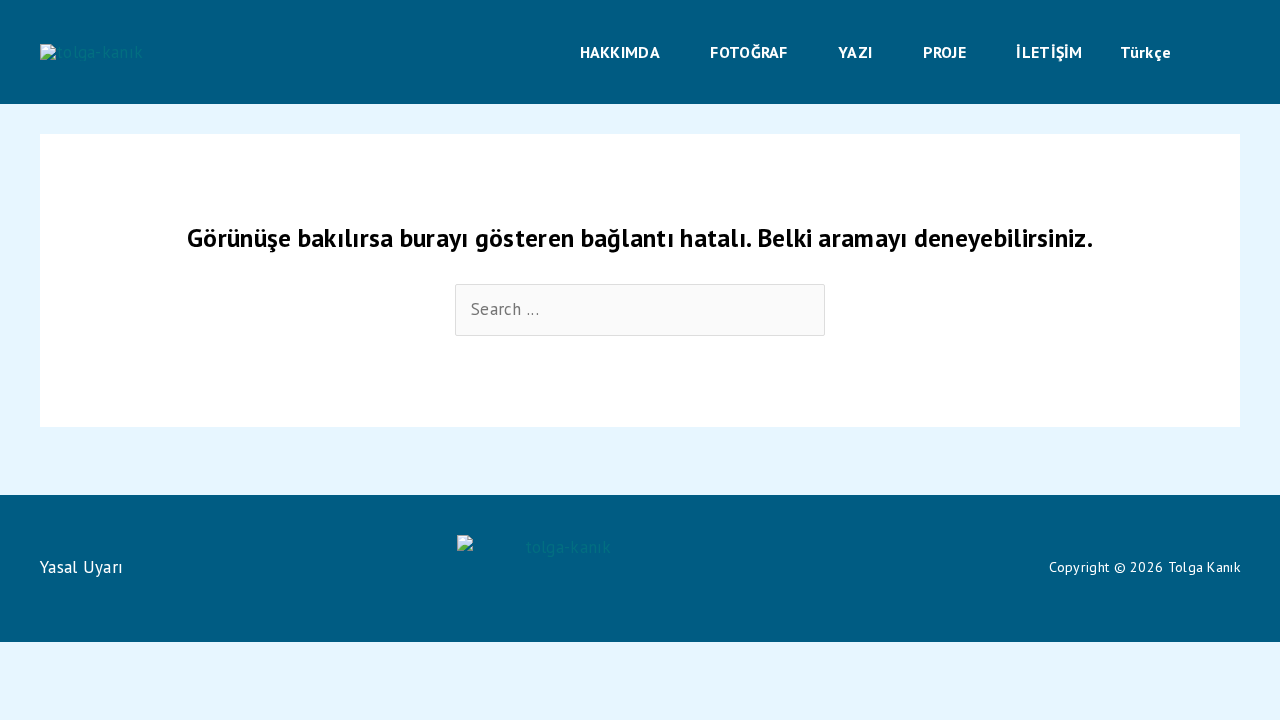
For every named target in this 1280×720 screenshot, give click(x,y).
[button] (669, 52)
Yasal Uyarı (81, 567)
